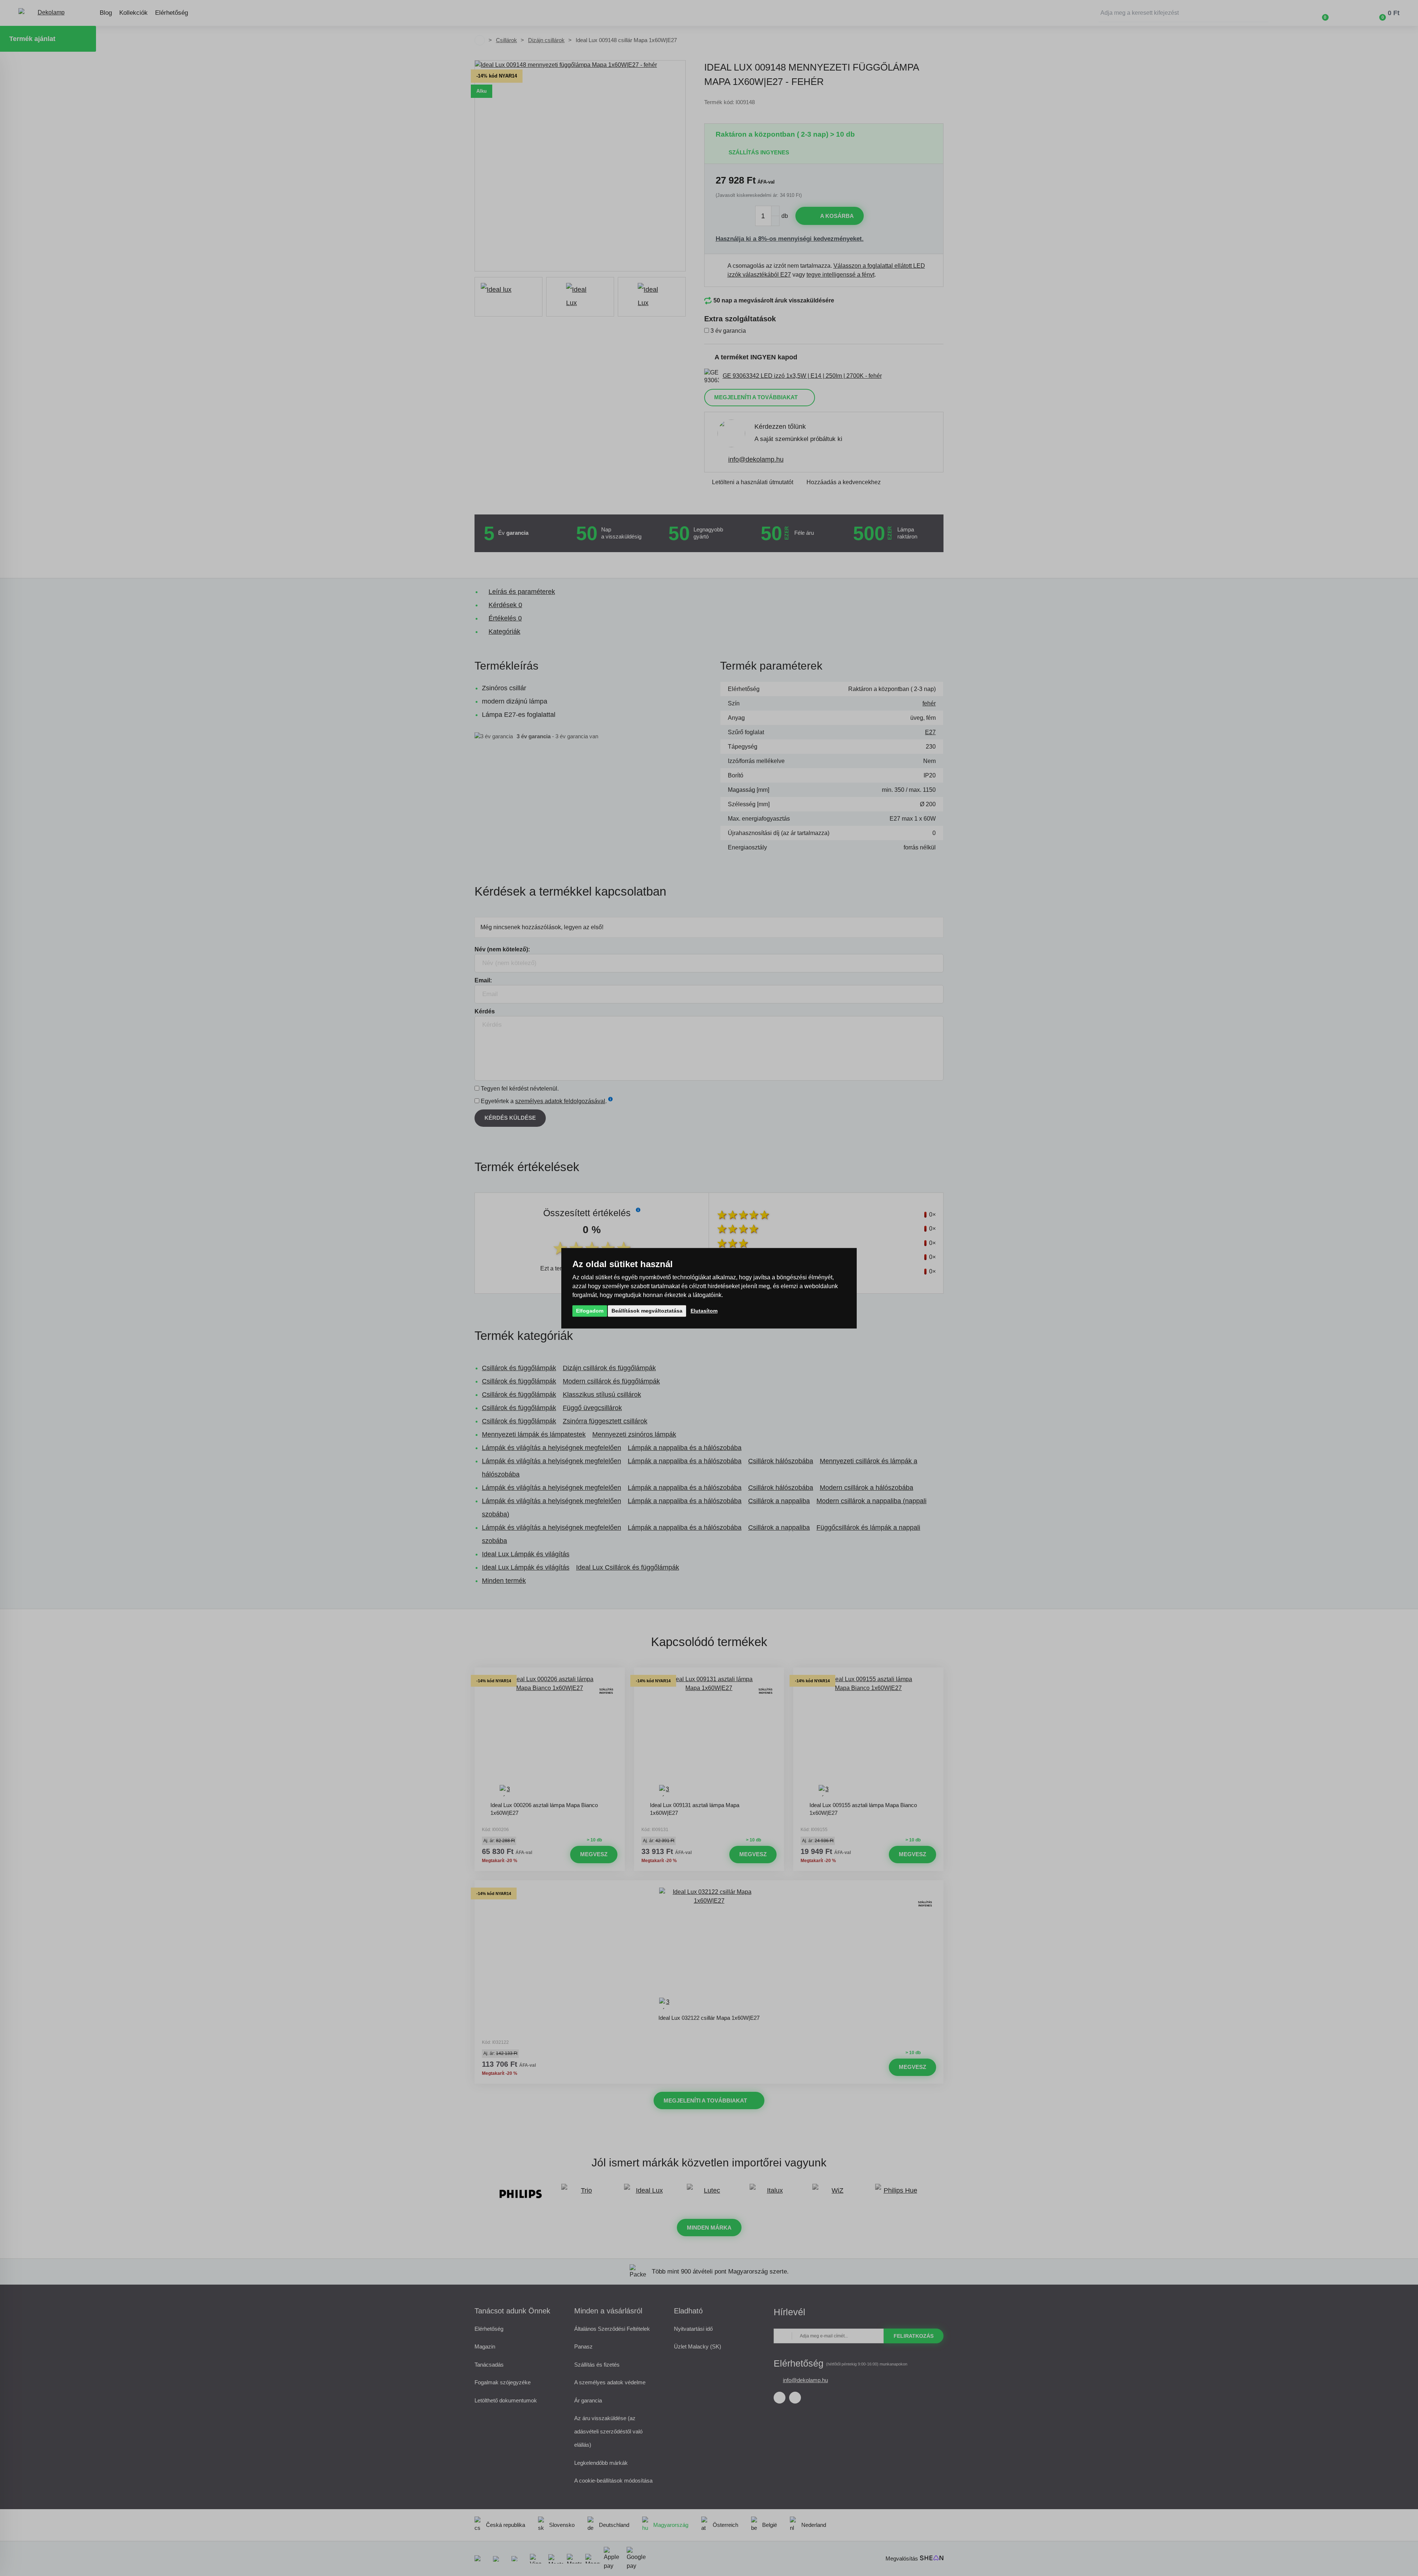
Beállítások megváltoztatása (647, 1310)
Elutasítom (704, 1310)
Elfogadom (590, 1310)
